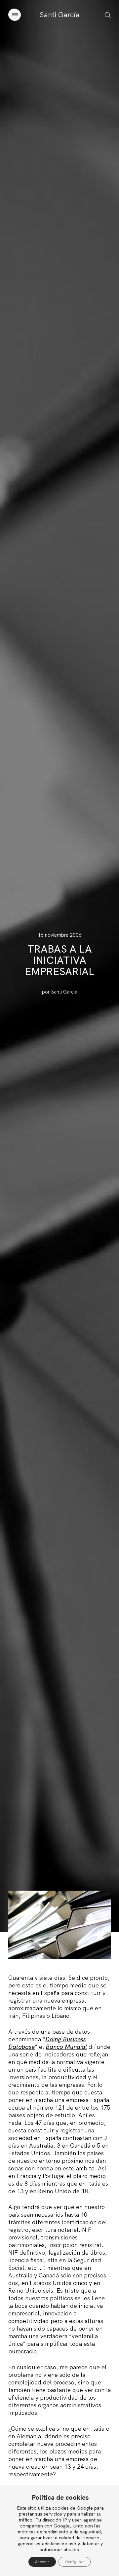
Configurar (75, 2562)
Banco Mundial (66, 2047)
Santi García (60, 15)
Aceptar (42, 2562)
